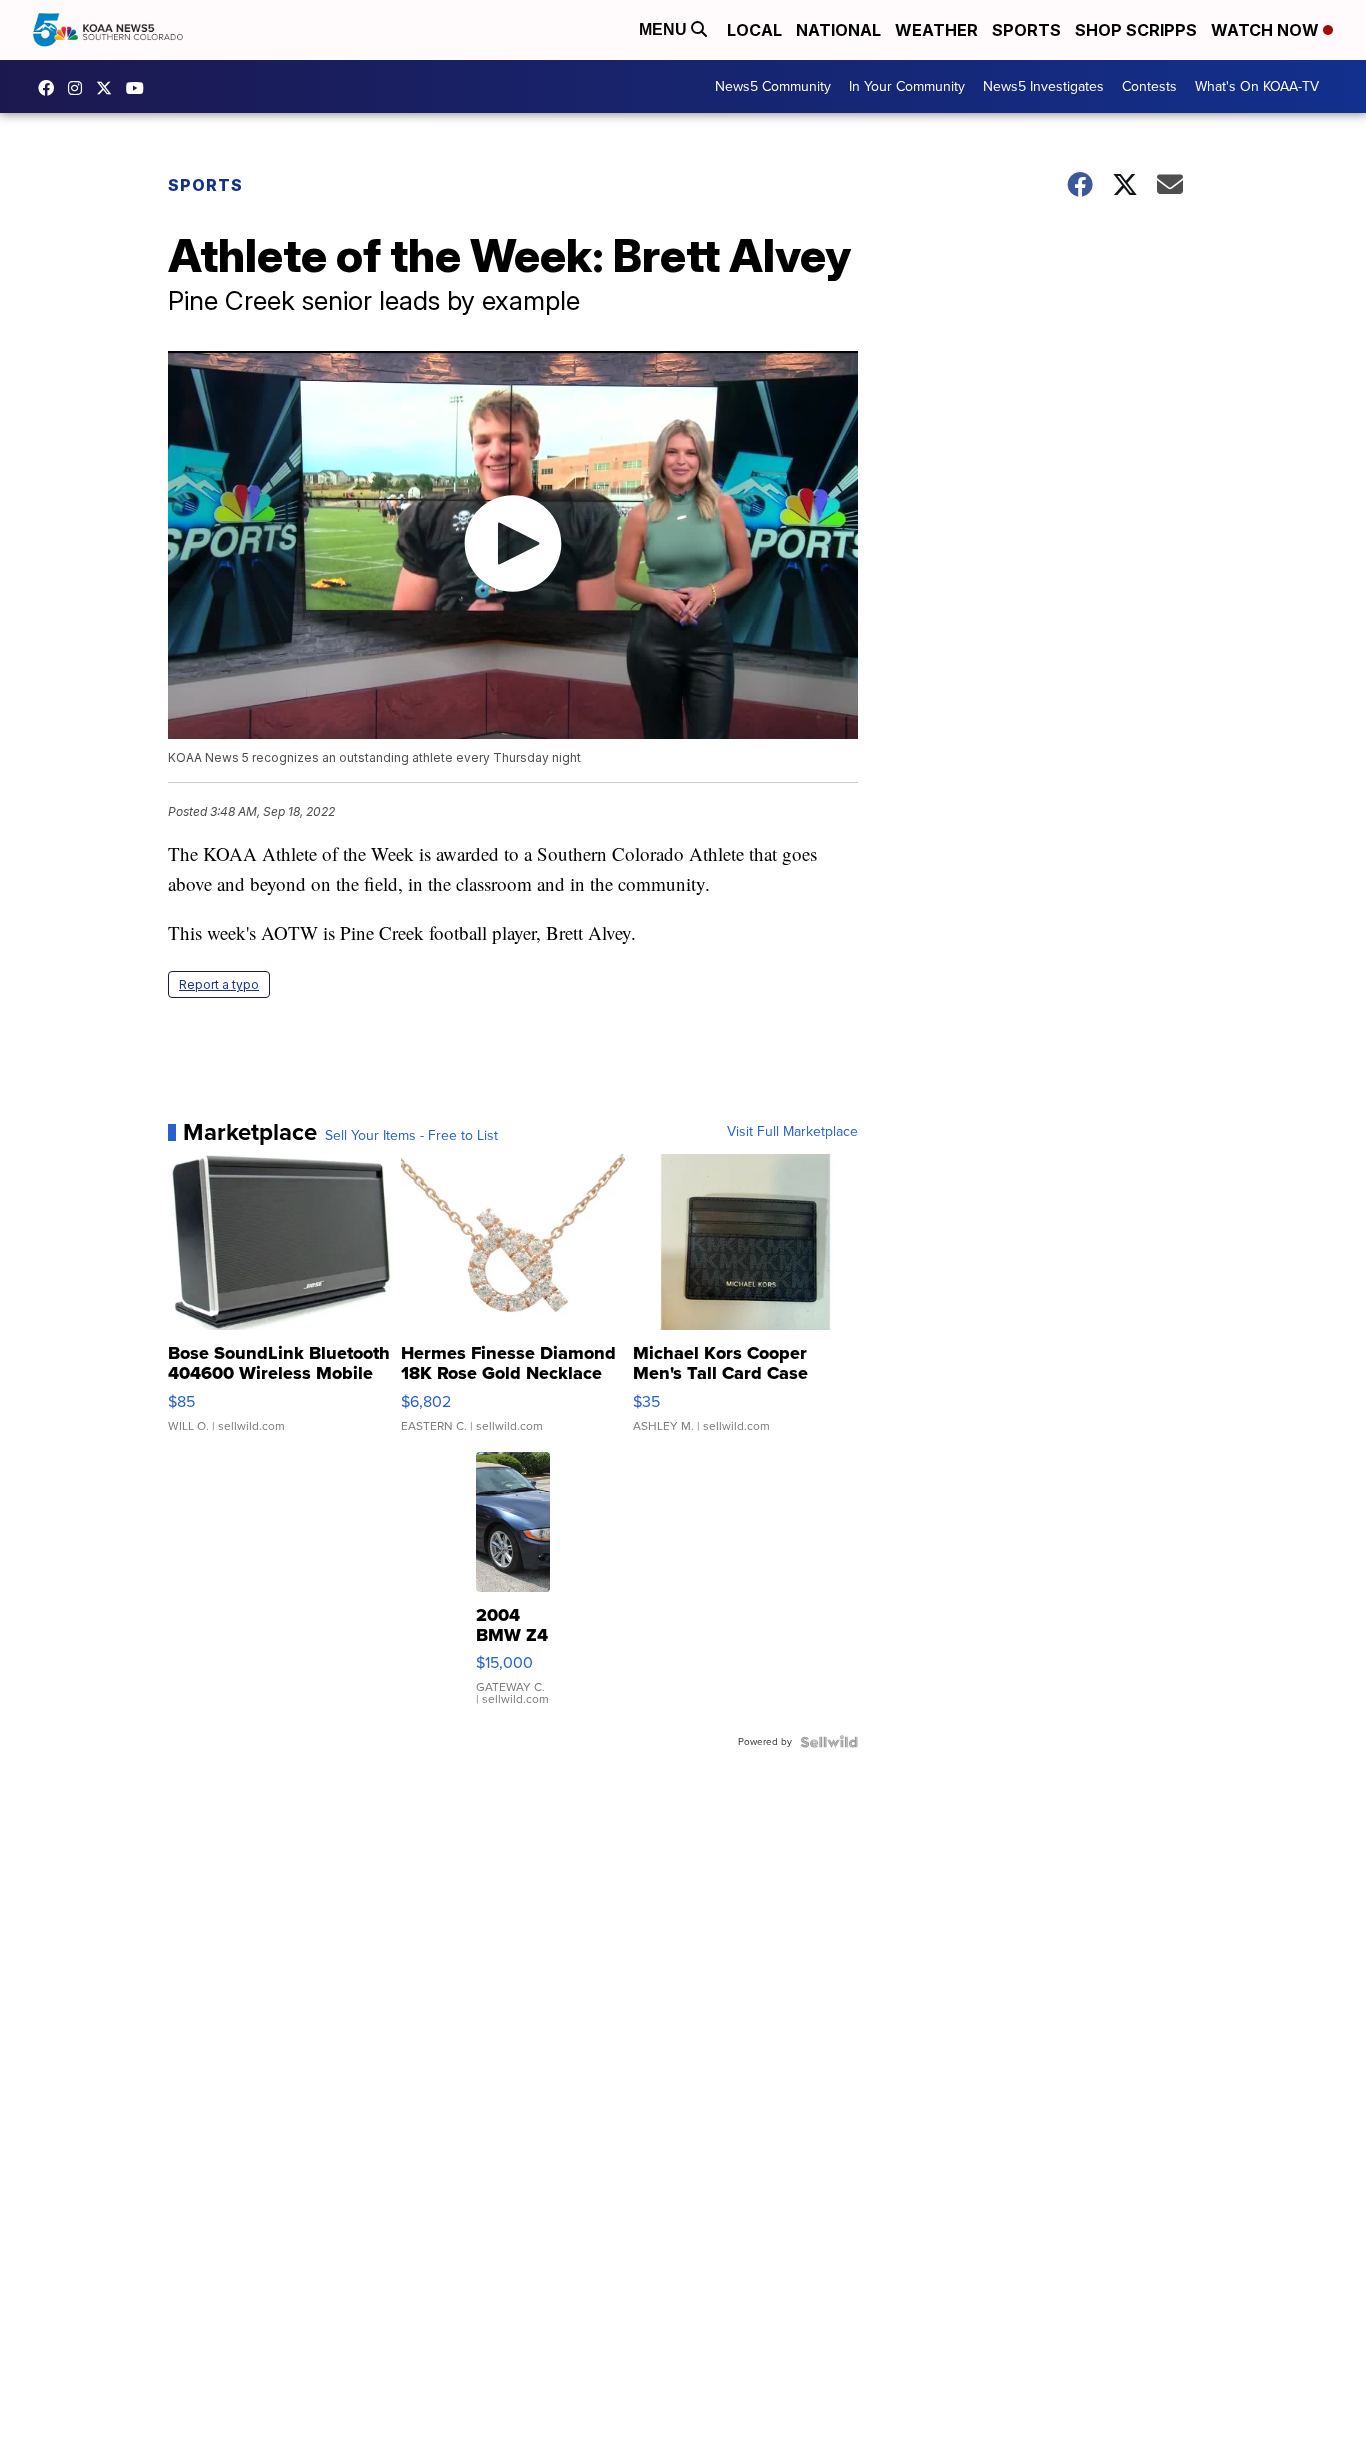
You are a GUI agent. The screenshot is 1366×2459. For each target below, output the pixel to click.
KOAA (51, 88)
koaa (109, 88)
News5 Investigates (1043, 86)
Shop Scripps (1136, 30)
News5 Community (773, 86)
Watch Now (1267, 30)
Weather (936, 30)
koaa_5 (80, 88)
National (838, 30)
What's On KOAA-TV (1257, 86)
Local (754, 30)
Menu (665, 29)
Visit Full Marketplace (792, 1132)
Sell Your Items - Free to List (411, 1136)
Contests (1149, 86)
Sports (1026, 30)
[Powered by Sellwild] (829, 1742)
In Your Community (907, 86)
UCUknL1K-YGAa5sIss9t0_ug (140, 88)
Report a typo (219, 984)
